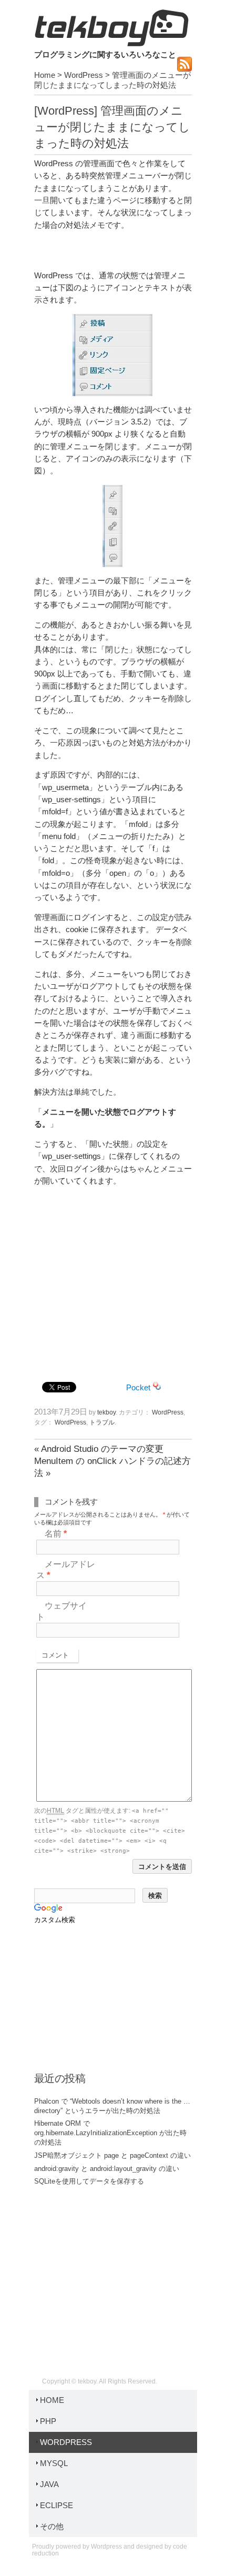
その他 (52, 2527)
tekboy (111, 28)
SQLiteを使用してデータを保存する (89, 2181)
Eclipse (56, 2506)
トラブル (102, 1422)
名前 (56, 1534)
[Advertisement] (113, 1281)
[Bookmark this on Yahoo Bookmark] (157, 1388)
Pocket (138, 1388)
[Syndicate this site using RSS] (184, 69)
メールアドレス (66, 1570)
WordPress (84, 75)
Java (49, 2484)
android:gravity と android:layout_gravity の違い (107, 2169)
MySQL (54, 2463)
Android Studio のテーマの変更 (99, 1449)
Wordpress (106, 2547)
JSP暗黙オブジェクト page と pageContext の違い (112, 2155)
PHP (48, 2421)
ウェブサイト (61, 1611)
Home (45, 75)
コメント (55, 1655)
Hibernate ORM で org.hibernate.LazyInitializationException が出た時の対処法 (110, 2133)
